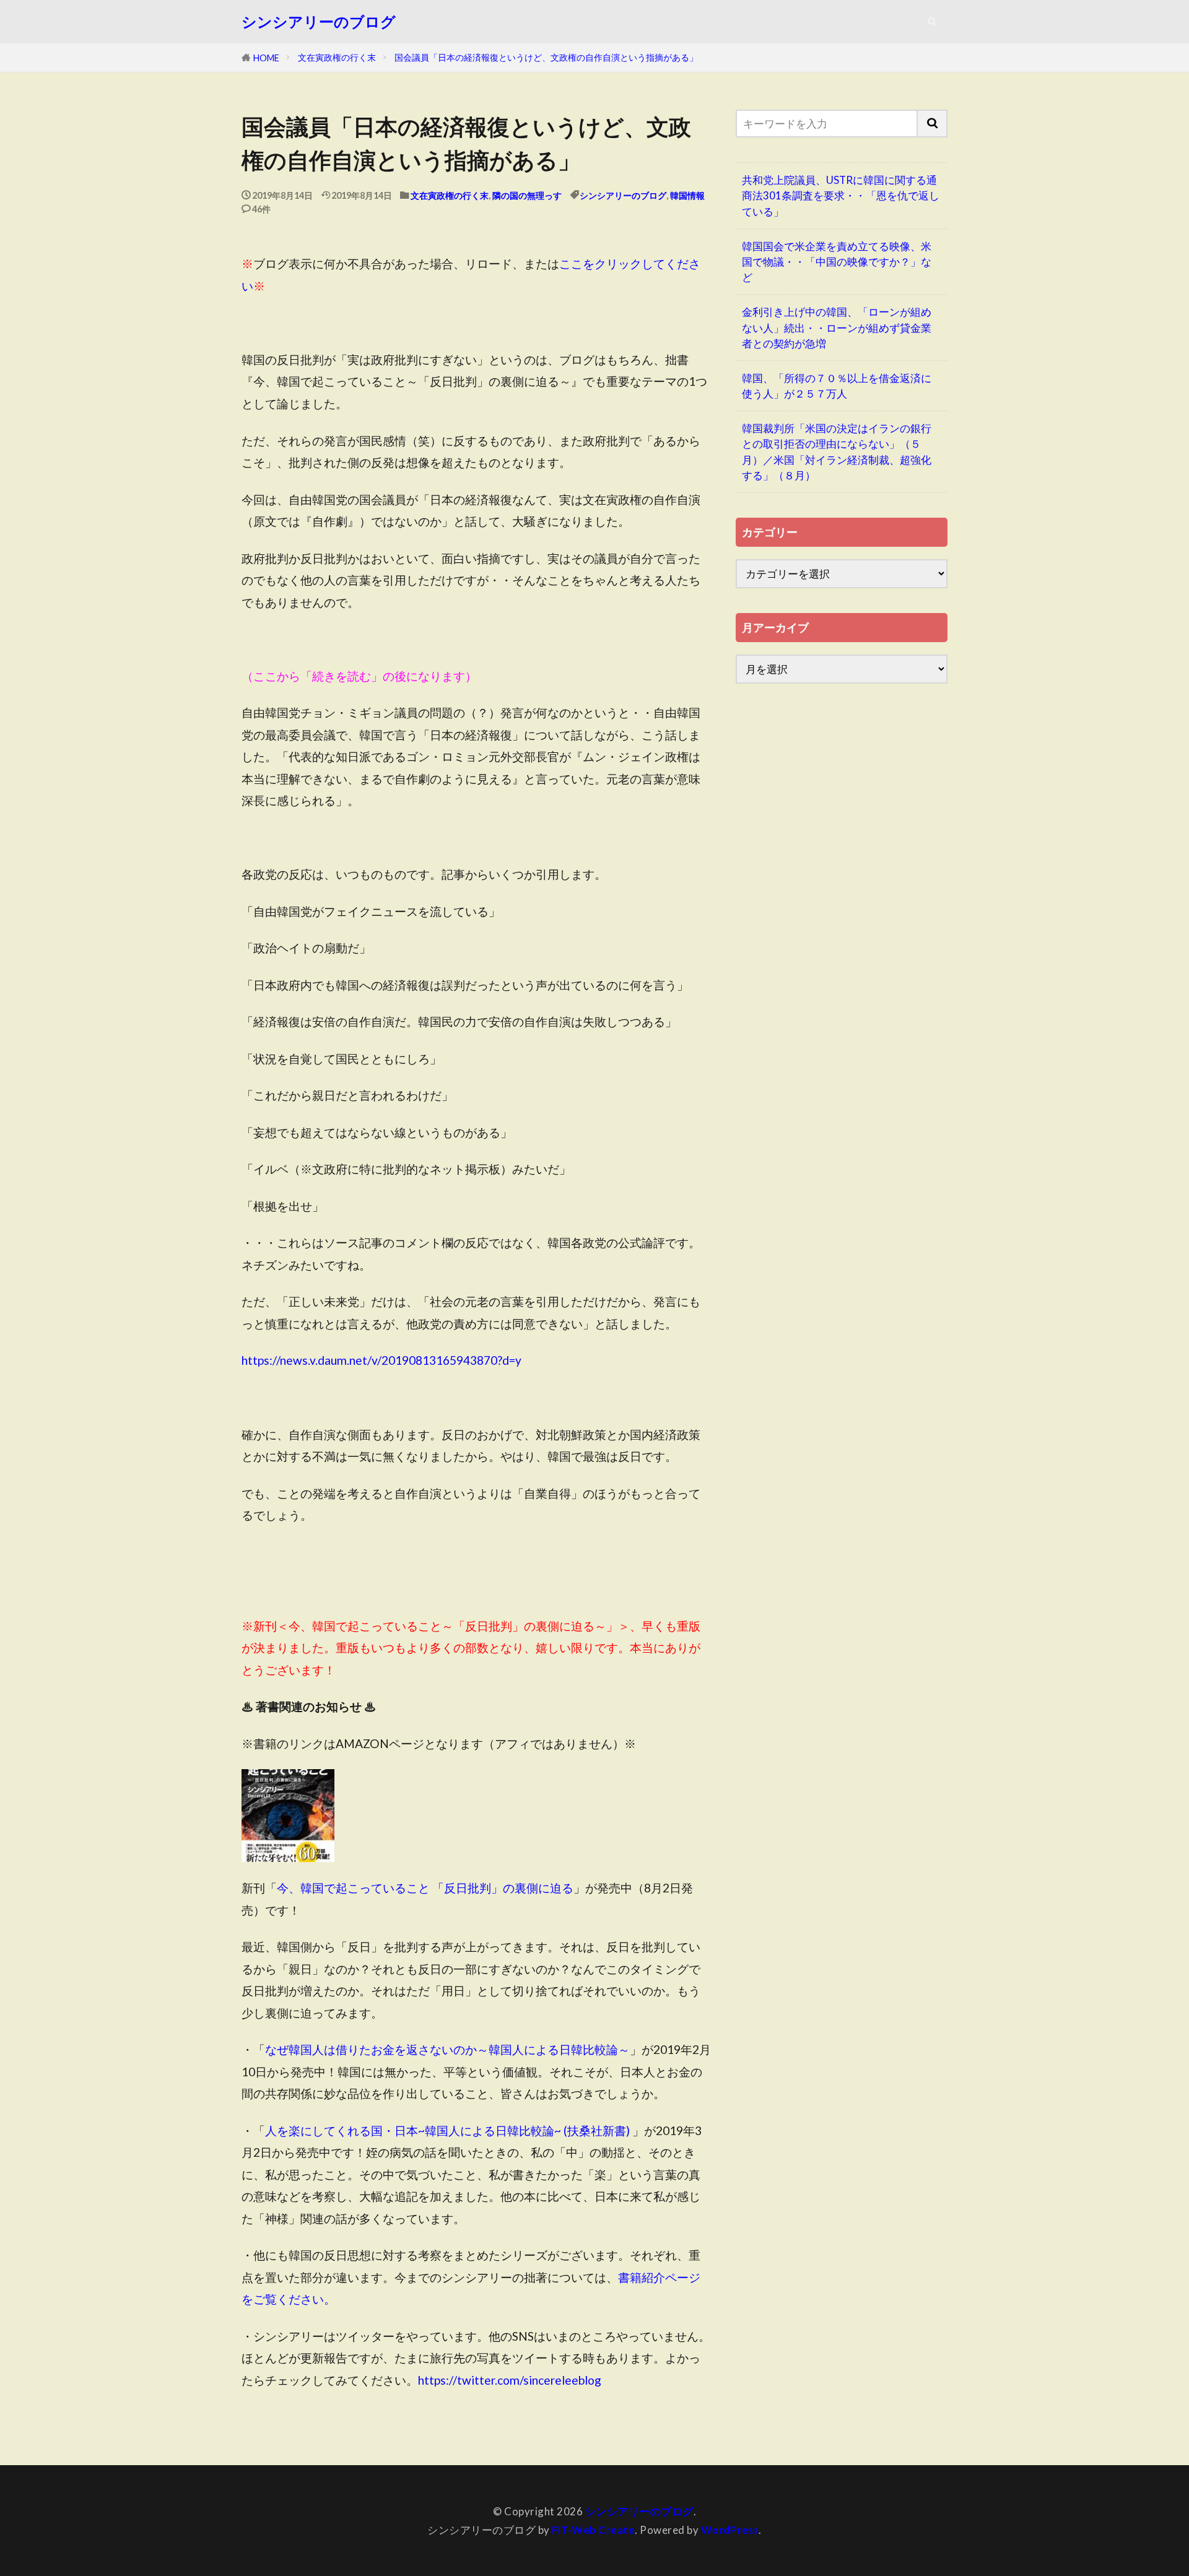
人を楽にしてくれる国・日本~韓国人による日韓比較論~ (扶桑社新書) (447, 2130)
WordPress (730, 2530)
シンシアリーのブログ (319, 22)
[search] (933, 124)
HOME (266, 58)
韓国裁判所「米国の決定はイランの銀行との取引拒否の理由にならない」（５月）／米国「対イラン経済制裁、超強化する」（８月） (837, 452)
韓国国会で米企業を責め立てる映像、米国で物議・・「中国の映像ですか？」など (837, 262)
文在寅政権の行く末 (337, 57)
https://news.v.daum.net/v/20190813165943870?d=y (381, 1360)
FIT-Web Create (593, 2530)
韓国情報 (687, 195)
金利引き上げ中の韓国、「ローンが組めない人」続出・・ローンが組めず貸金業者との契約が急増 (837, 327)
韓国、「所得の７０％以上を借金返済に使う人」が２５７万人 (837, 386)
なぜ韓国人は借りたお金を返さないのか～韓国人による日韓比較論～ (447, 2049)
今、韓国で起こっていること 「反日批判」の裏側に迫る (425, 1888)
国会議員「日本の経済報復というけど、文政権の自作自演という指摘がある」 (546, 57)
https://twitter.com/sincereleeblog (510, 2380)
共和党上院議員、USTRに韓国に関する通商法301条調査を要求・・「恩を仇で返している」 (841, 195)
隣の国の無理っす (527, 195)
